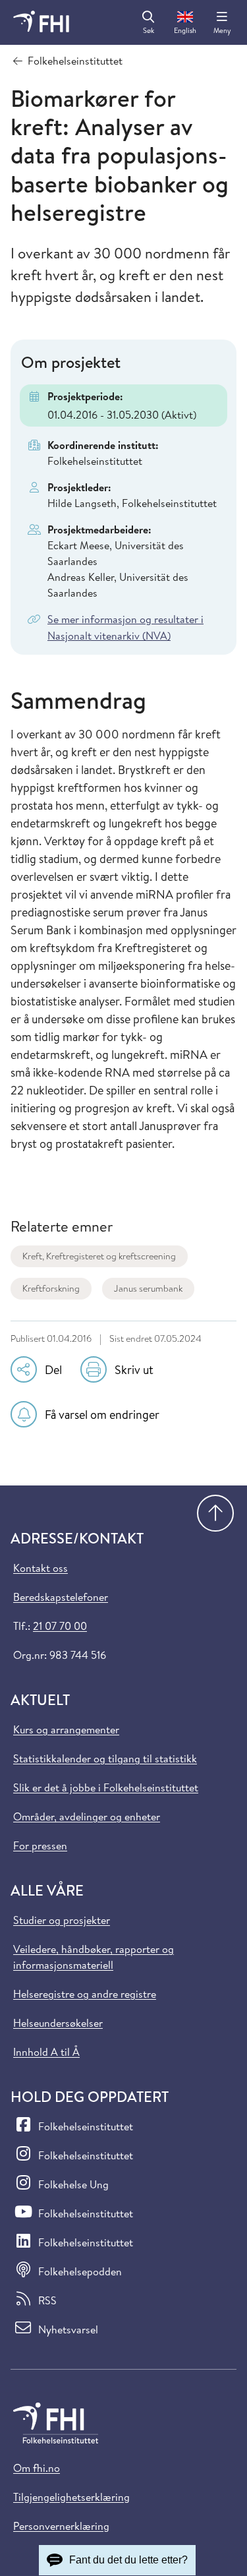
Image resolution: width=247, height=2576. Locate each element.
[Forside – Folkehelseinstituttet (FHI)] (41, 22)
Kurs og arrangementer (66, 1729)
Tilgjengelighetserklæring (71, 2497)
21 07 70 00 (60, 1626)
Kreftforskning (51, 1288)
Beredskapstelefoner (61, 1597)
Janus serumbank (148, 1288)
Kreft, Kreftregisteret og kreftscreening (99, 1256)
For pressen (40, 1845)
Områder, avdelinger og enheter (87, 1816)
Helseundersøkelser (58, 2023)
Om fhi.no (37, 2468)
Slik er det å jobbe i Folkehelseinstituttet (106, 1787)
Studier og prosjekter (62, 1920)
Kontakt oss (41, 1568)
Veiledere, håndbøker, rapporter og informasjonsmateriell (94, 1957)
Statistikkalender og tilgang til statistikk (105, 1758)
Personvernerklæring (61, 2526)
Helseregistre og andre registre (85, 1994)
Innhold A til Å (46, 2052)
